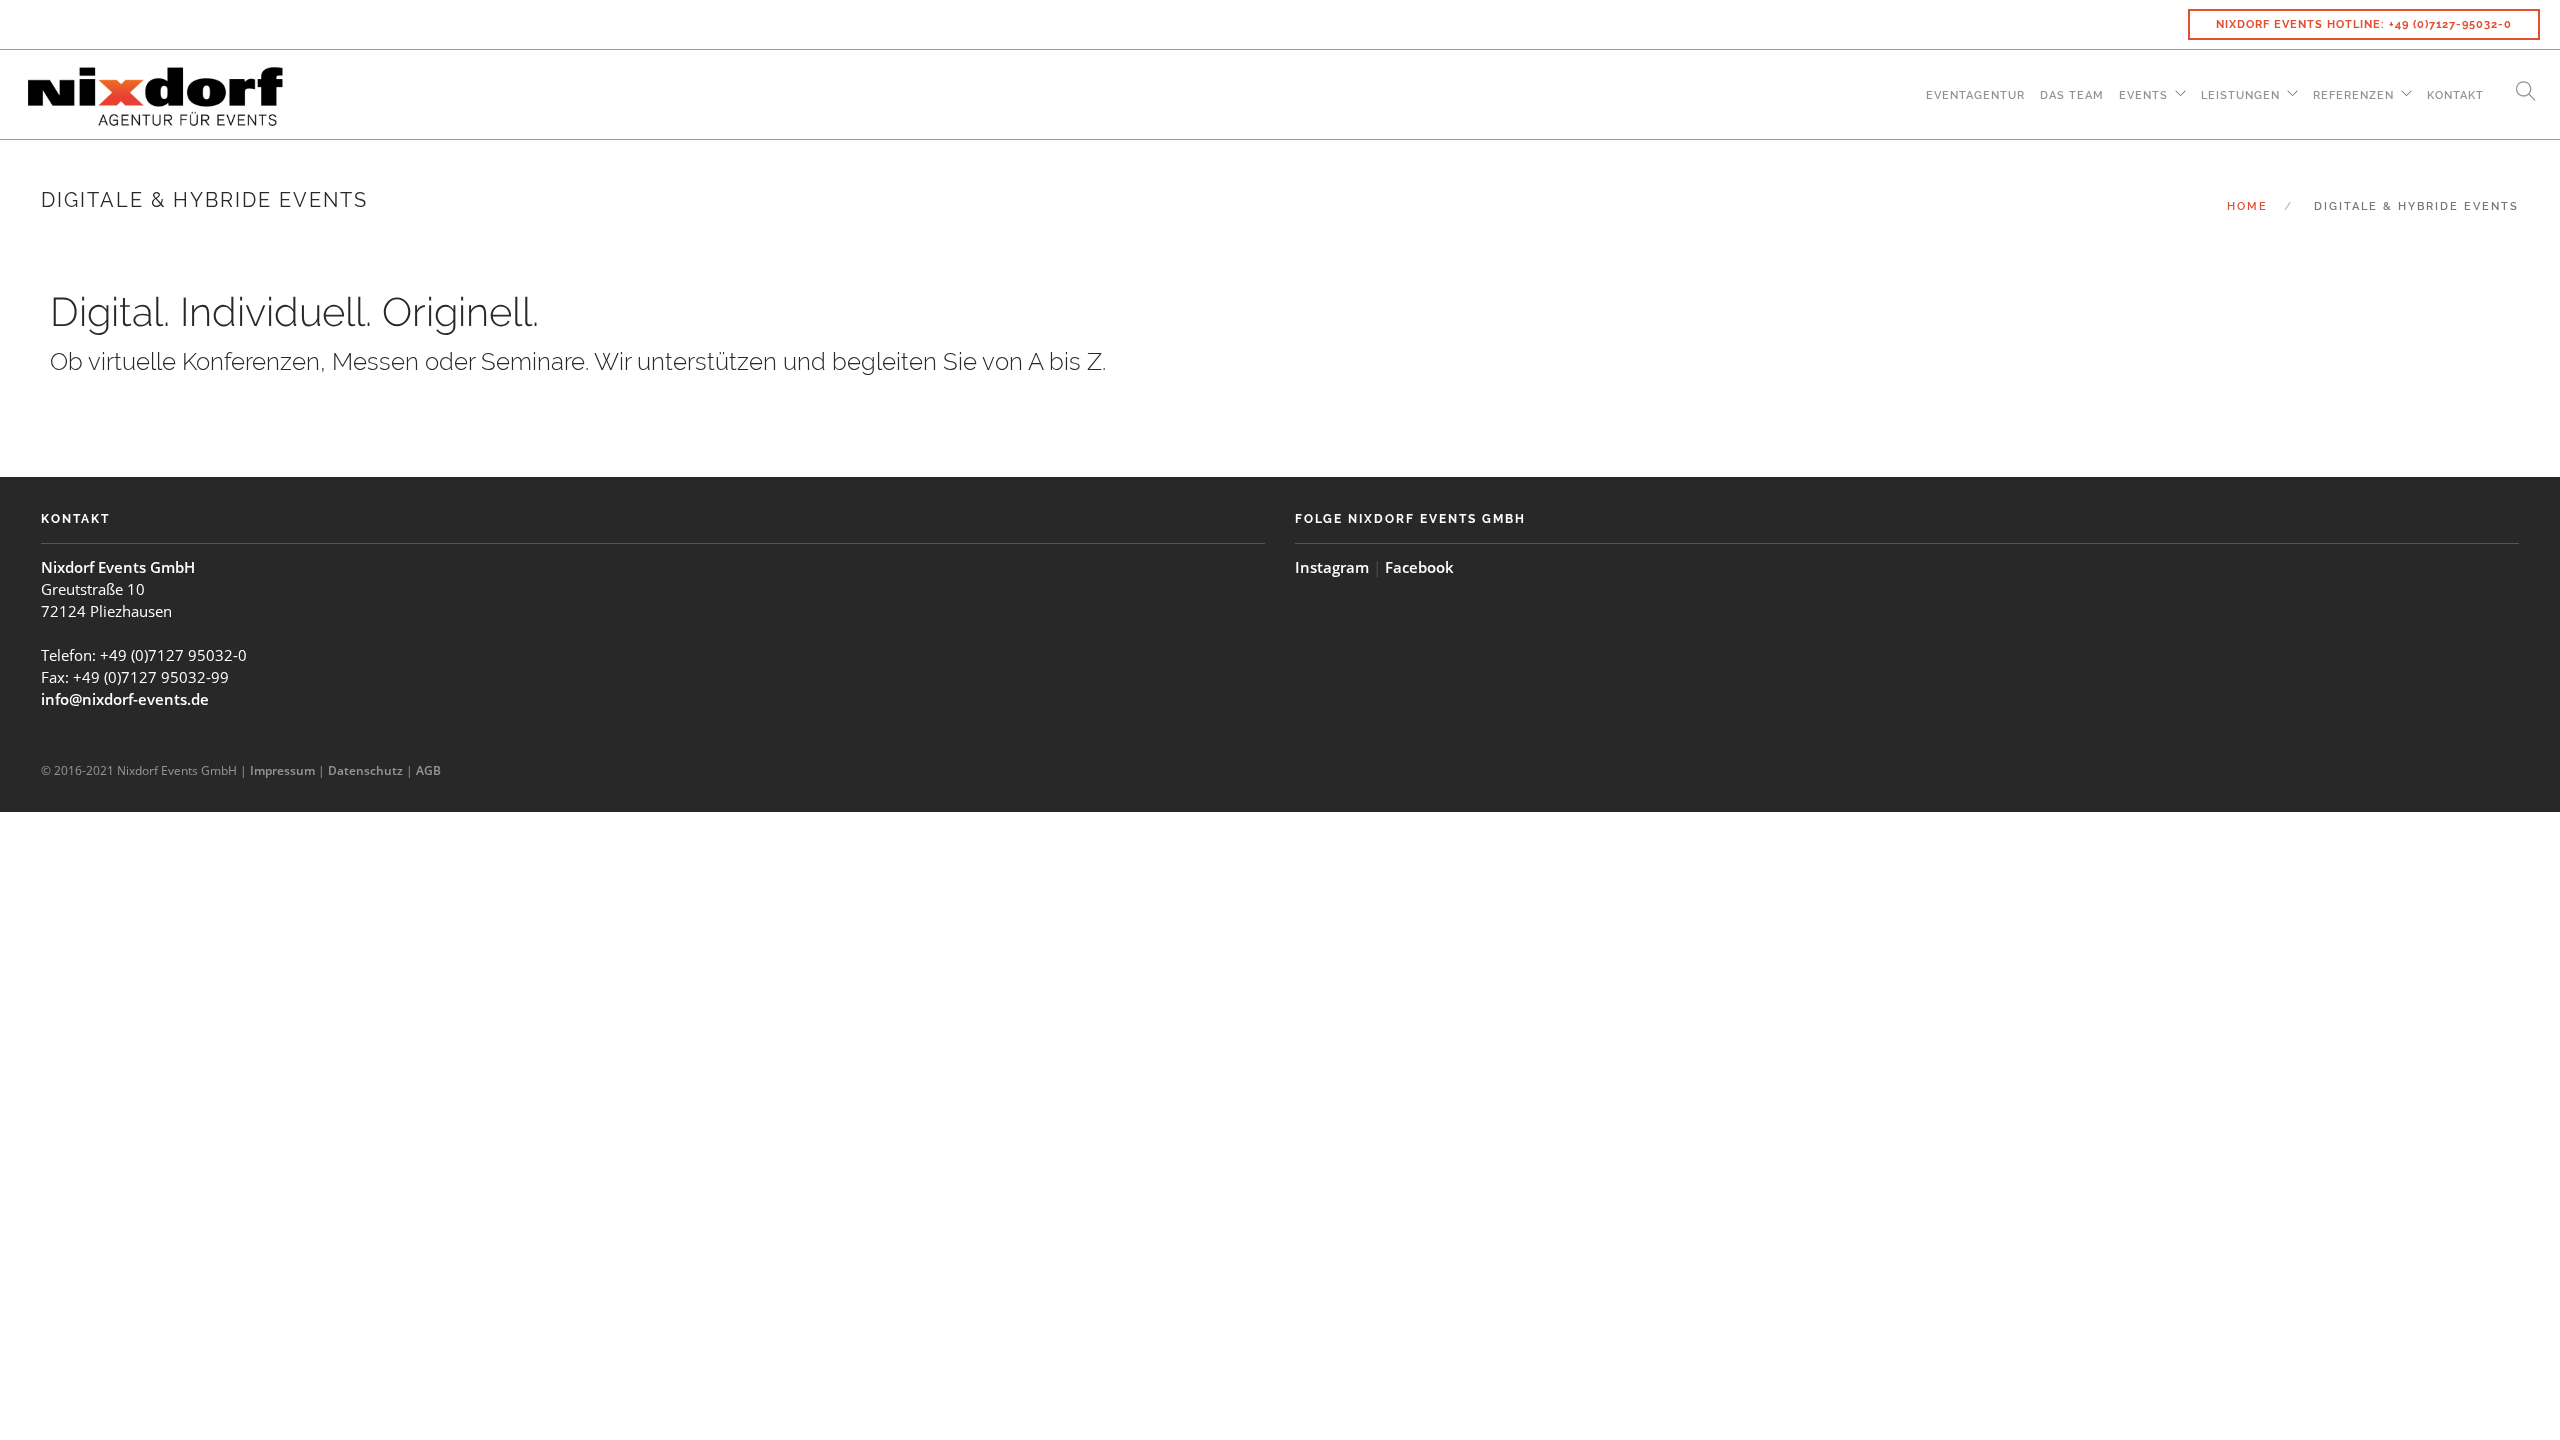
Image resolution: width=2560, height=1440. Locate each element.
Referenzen (2353, 95)
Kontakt (2455, 95)
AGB (428, 770)
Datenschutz (365, 770)
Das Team (2072, 95)
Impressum (282, 770)
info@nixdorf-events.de (125, 699)
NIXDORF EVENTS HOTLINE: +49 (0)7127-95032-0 (2364, 24)
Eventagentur (1975, 95)
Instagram (1332, 567)
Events (2143, 95)
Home (2247, 206)
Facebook (1419, 567)
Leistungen (2240, 95)
